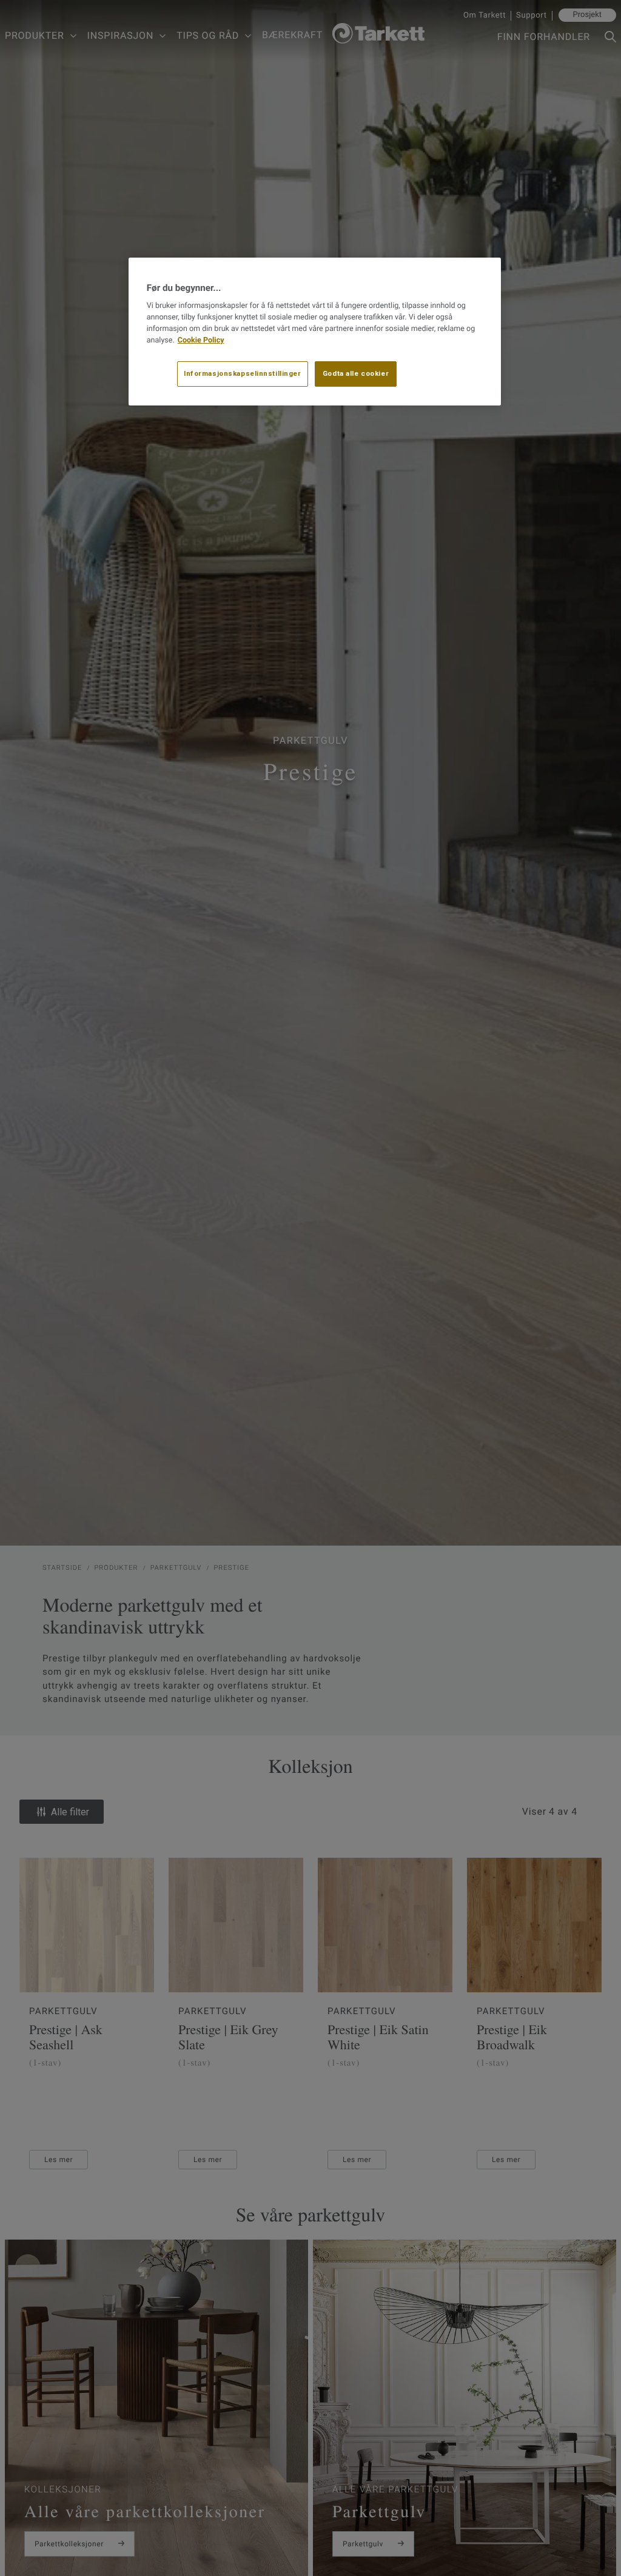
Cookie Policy (201, 340)
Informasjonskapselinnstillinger (243, 373)
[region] (315, 332)
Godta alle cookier (356, 373)
